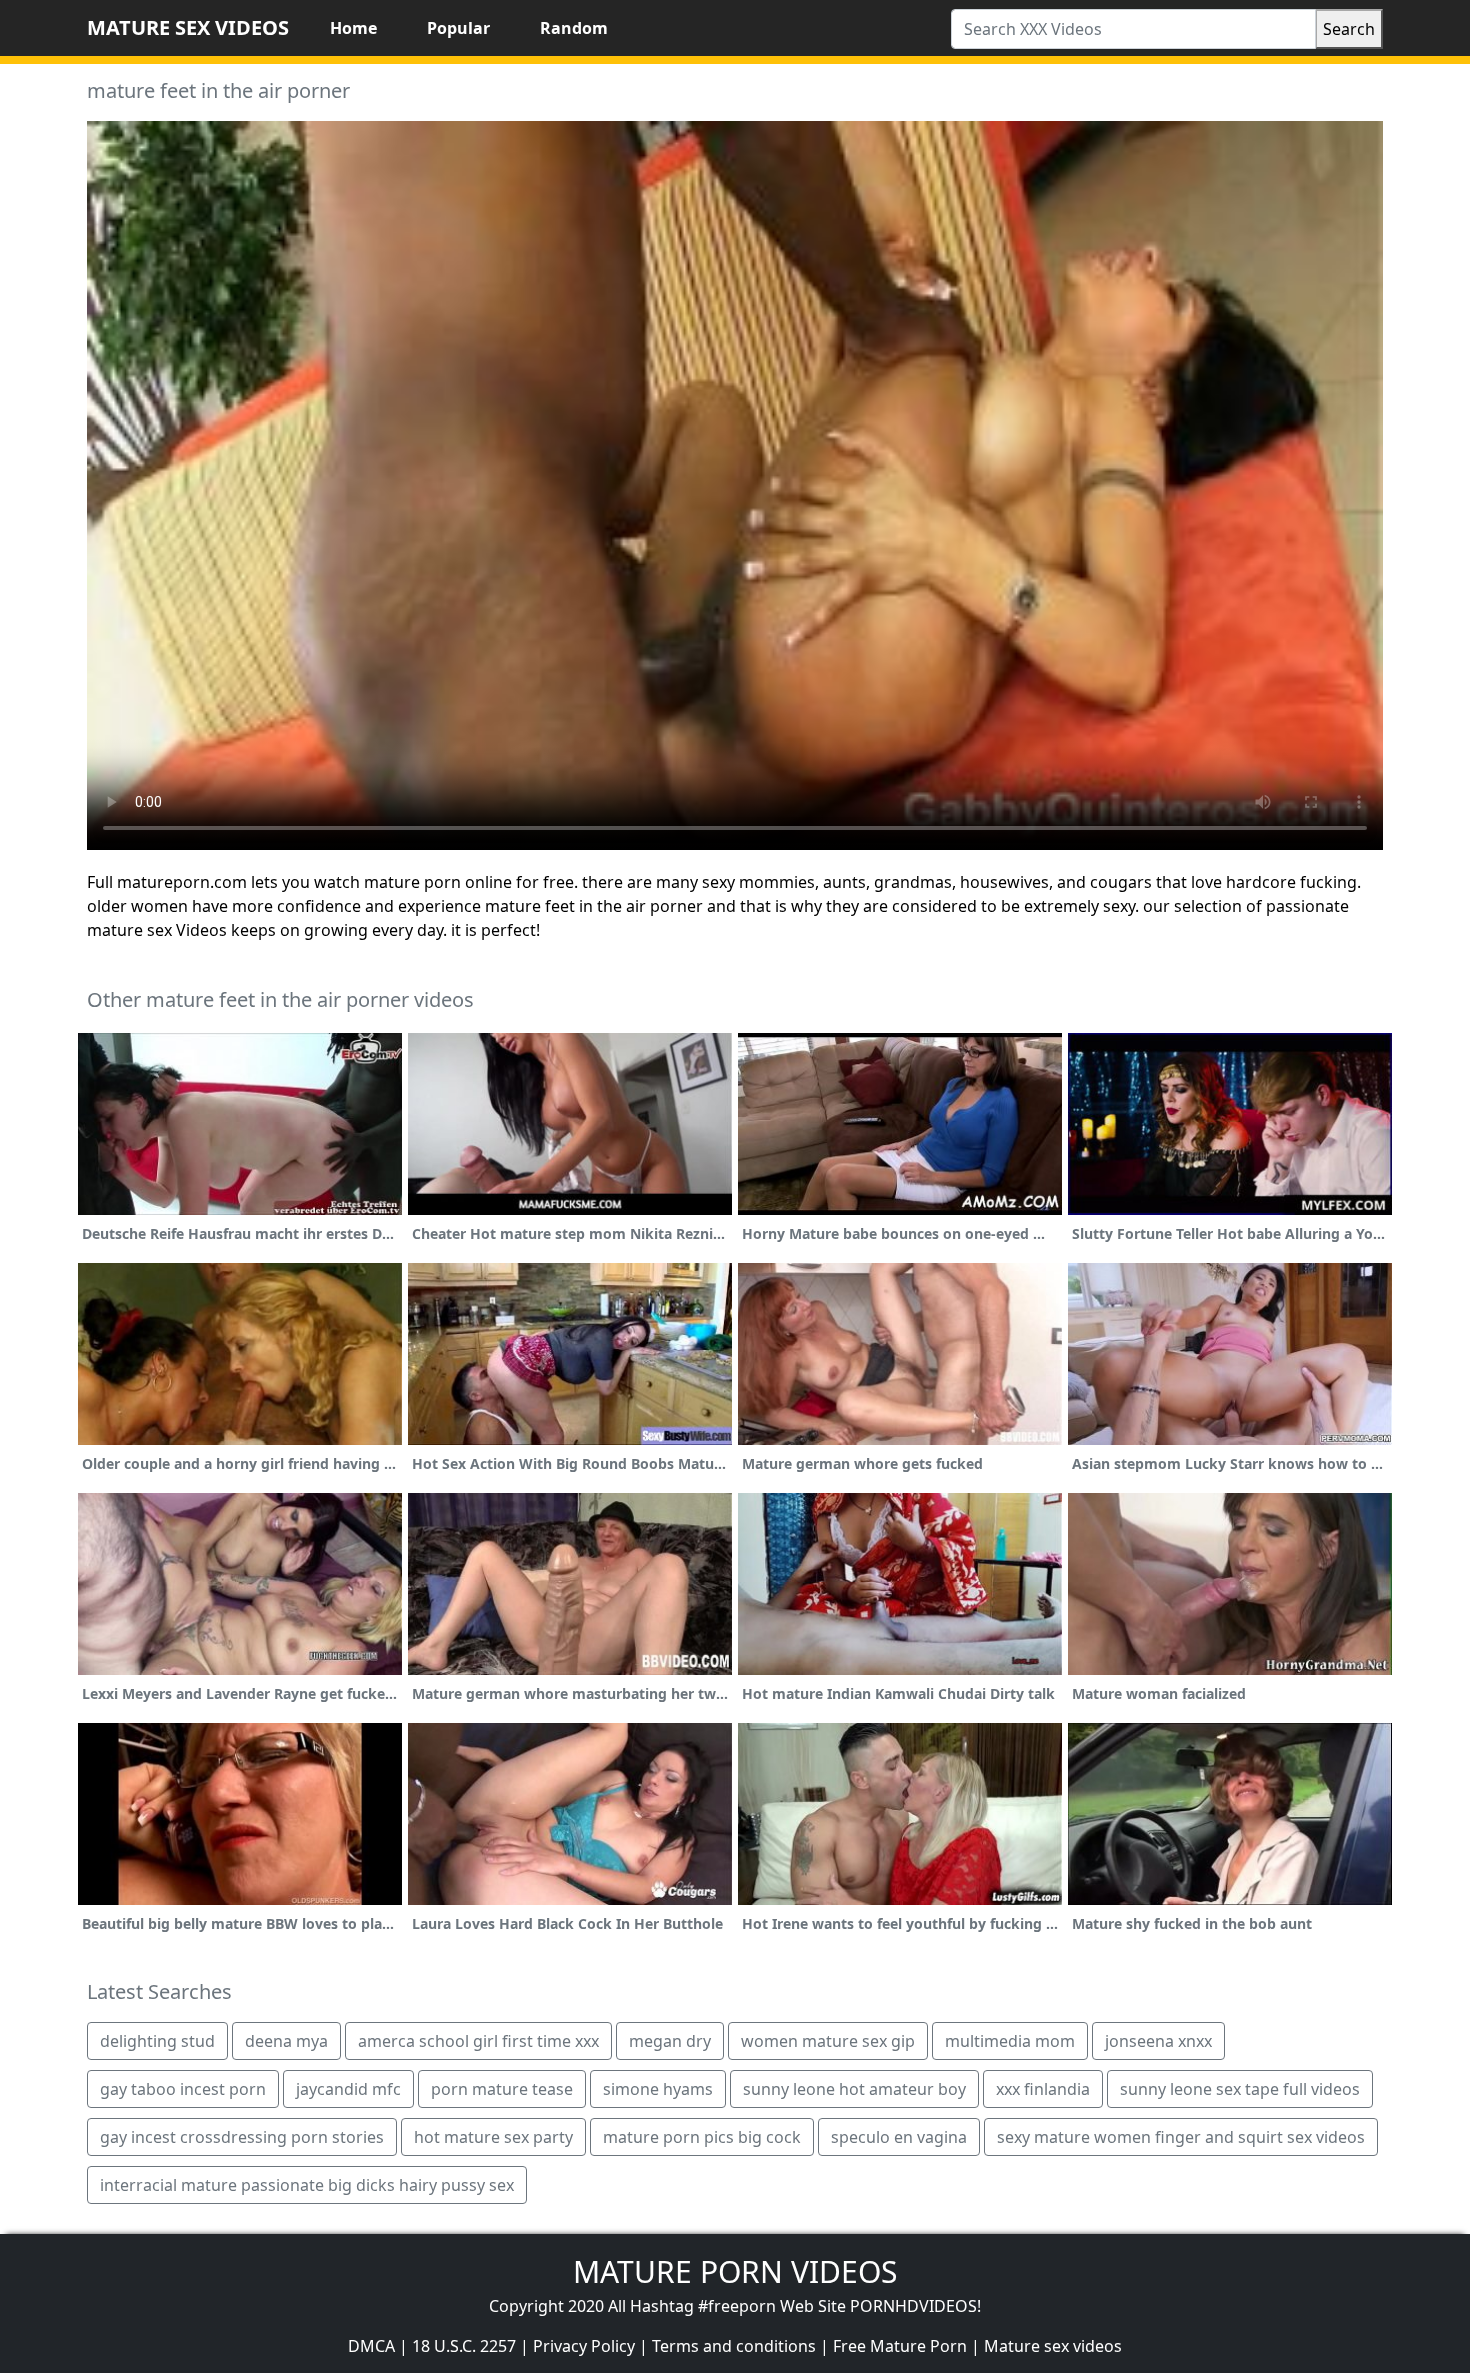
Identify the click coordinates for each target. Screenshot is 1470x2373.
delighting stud (157, 2041)
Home (353, 28)
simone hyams (658, 2089)
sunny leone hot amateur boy (854, 2089)
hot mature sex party (493, 2137)
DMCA (371, 2346)
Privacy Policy (584, 2346)
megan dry (670, 2041)
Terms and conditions (734, 2346)
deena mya (286, 2041)
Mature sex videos (1053, 2346)
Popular (458, 28)
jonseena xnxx (1158, 2041)
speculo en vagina (899, 2137)
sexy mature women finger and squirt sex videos (1181, 2137)
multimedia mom (1010, 2041)
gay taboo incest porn (183, 2089)
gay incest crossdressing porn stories (242, 2137)
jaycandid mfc (348, 2089)
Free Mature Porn (900, 2346)
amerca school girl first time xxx (478, 2041)
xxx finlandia (1043, 2089)
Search (1349, 29)
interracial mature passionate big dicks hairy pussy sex (307, 2185)
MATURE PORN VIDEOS (735, 2271)
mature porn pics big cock (702, 2137)
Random (574, 28)
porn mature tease (502, 2089)
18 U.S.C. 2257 (464, 2346)
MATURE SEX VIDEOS (188, 27)
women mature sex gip (828, 2041)
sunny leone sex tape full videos (1240, 2089)
